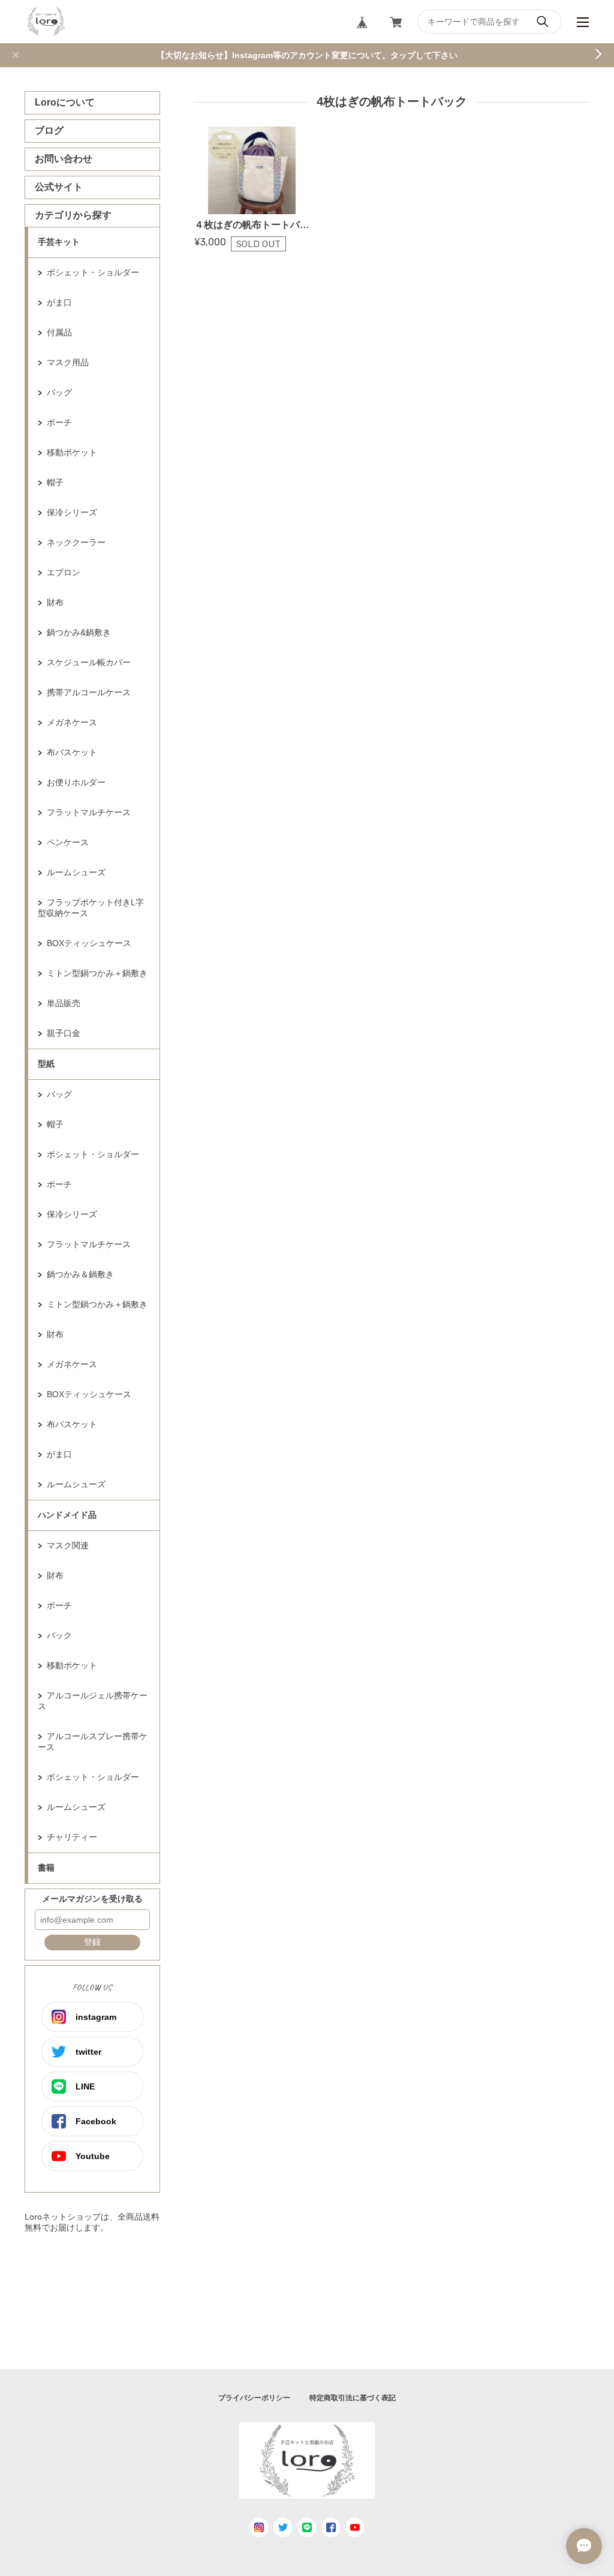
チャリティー (72, 1837)
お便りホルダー (76, 782)
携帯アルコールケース (89, 692)
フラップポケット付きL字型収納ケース (91, 908)
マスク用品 (68, 362)
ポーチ (59, 422)
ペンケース (68, 842)
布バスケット (72, 752)
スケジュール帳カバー (89, 662)
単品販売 (64, 1003)
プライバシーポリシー (254, 2398)
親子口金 (64, 1033)
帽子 (55, 482)
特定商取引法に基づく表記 (353, 2398)
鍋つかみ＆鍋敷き (80, 1274)
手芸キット (59, 242)
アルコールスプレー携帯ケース (93, 1742)
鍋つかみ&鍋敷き (79, 632)
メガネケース (72, 722)
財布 (55, 602)
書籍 (46, 1868)
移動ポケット (72, 452)
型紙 (46, 1064)
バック (59, 1635)
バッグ (59, 392)
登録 (92, 1942)
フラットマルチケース (89, 812)
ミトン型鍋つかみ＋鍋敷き (97, 973)
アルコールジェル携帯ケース (93, 1701)
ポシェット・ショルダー (93, 272)
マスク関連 (68, 1545)
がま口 (59, 302)
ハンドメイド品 (67, 1515)
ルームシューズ (76, 872)
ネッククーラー (76, 542)
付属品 (59, 332)
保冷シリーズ (72, 512)
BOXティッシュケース (89, 943)
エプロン (64, 572)
